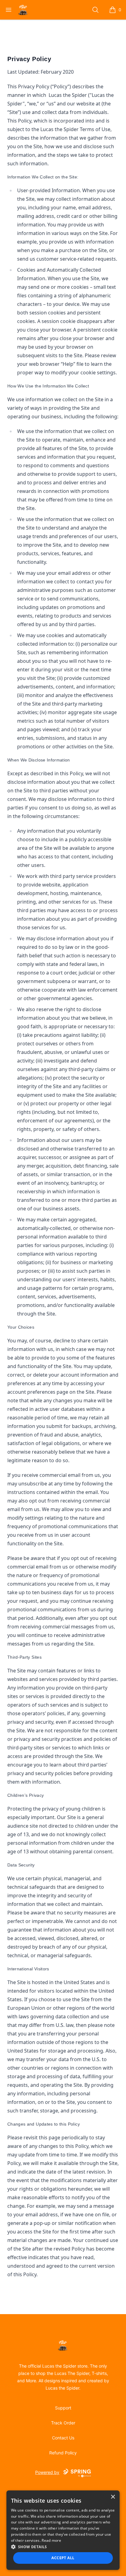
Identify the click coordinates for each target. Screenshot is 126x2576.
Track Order (63, 2423)
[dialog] (63, 2530)
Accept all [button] (63, 2558)
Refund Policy (63, 2453)
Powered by (47, 2472)
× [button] (113, 2497)
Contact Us (63, 2438)
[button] (63, 2547)
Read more (51, 2540)
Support (63, 2408)
